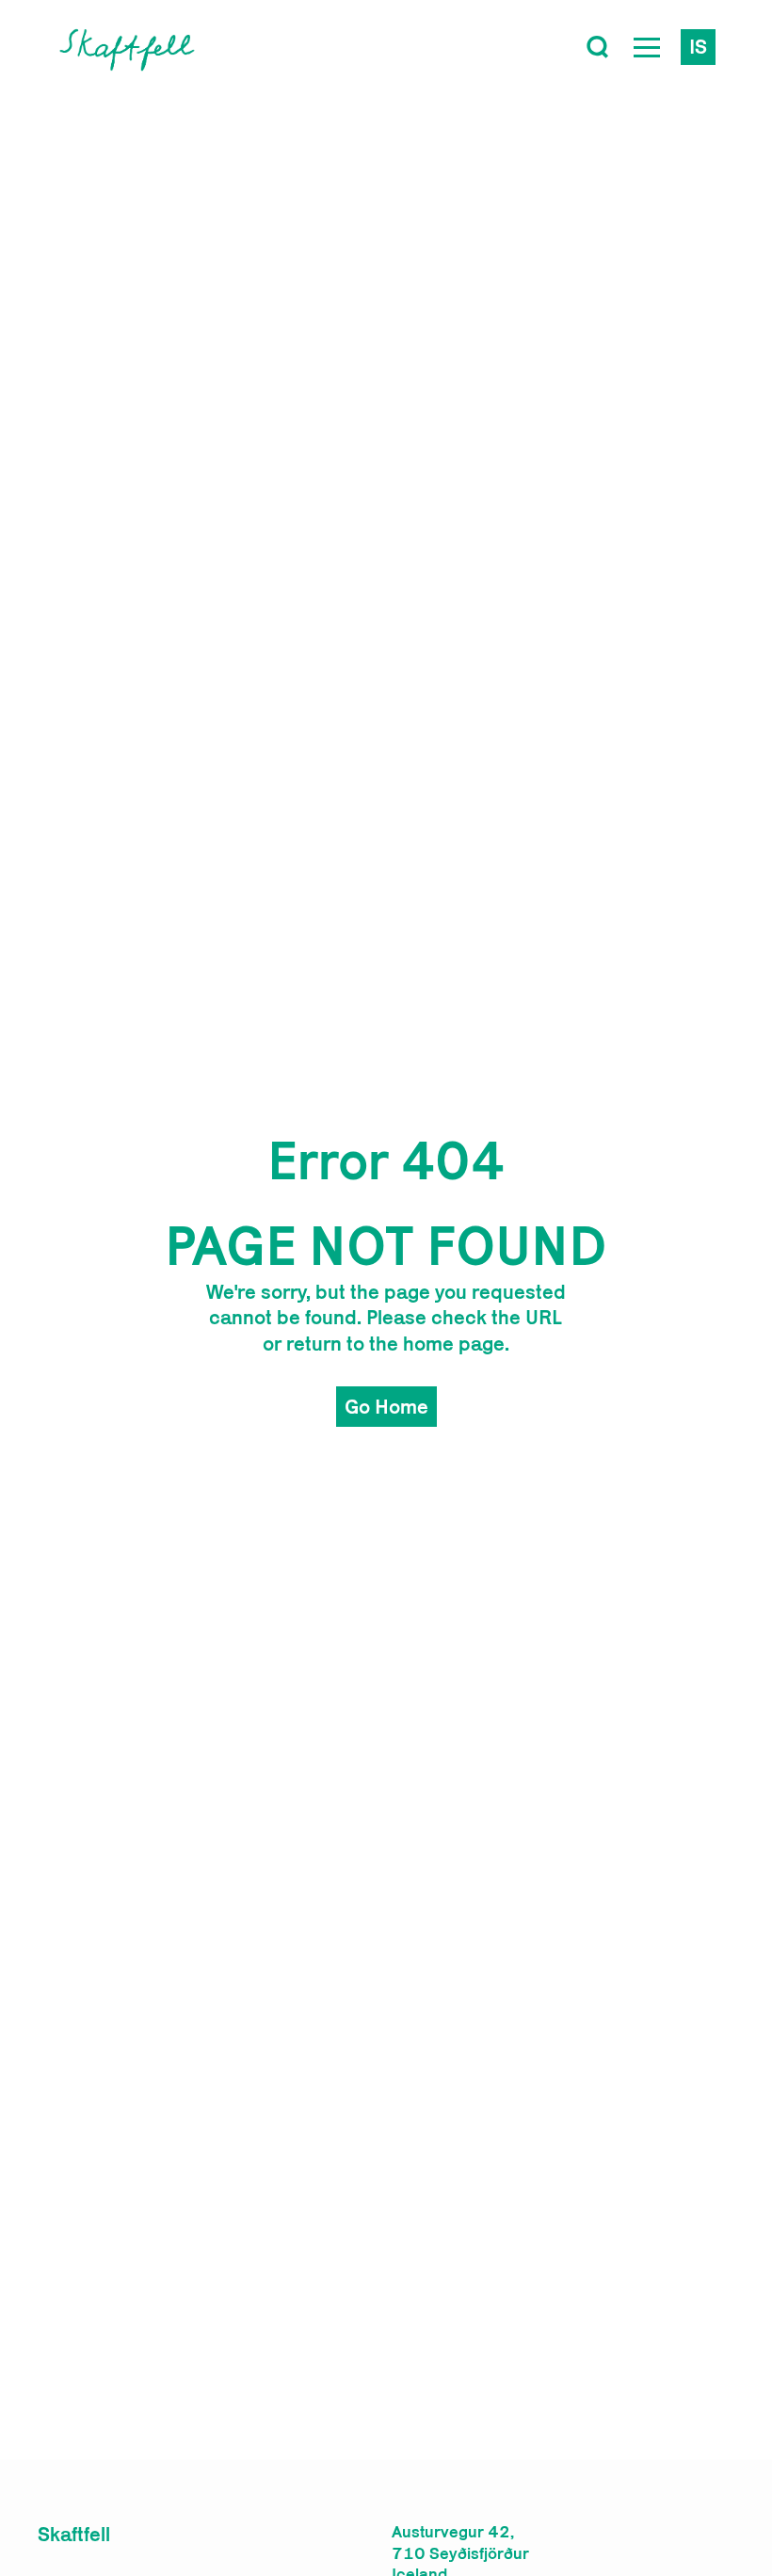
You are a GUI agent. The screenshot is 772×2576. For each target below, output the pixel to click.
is (698, 46)
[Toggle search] (598, 47)
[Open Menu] (647, 47)
